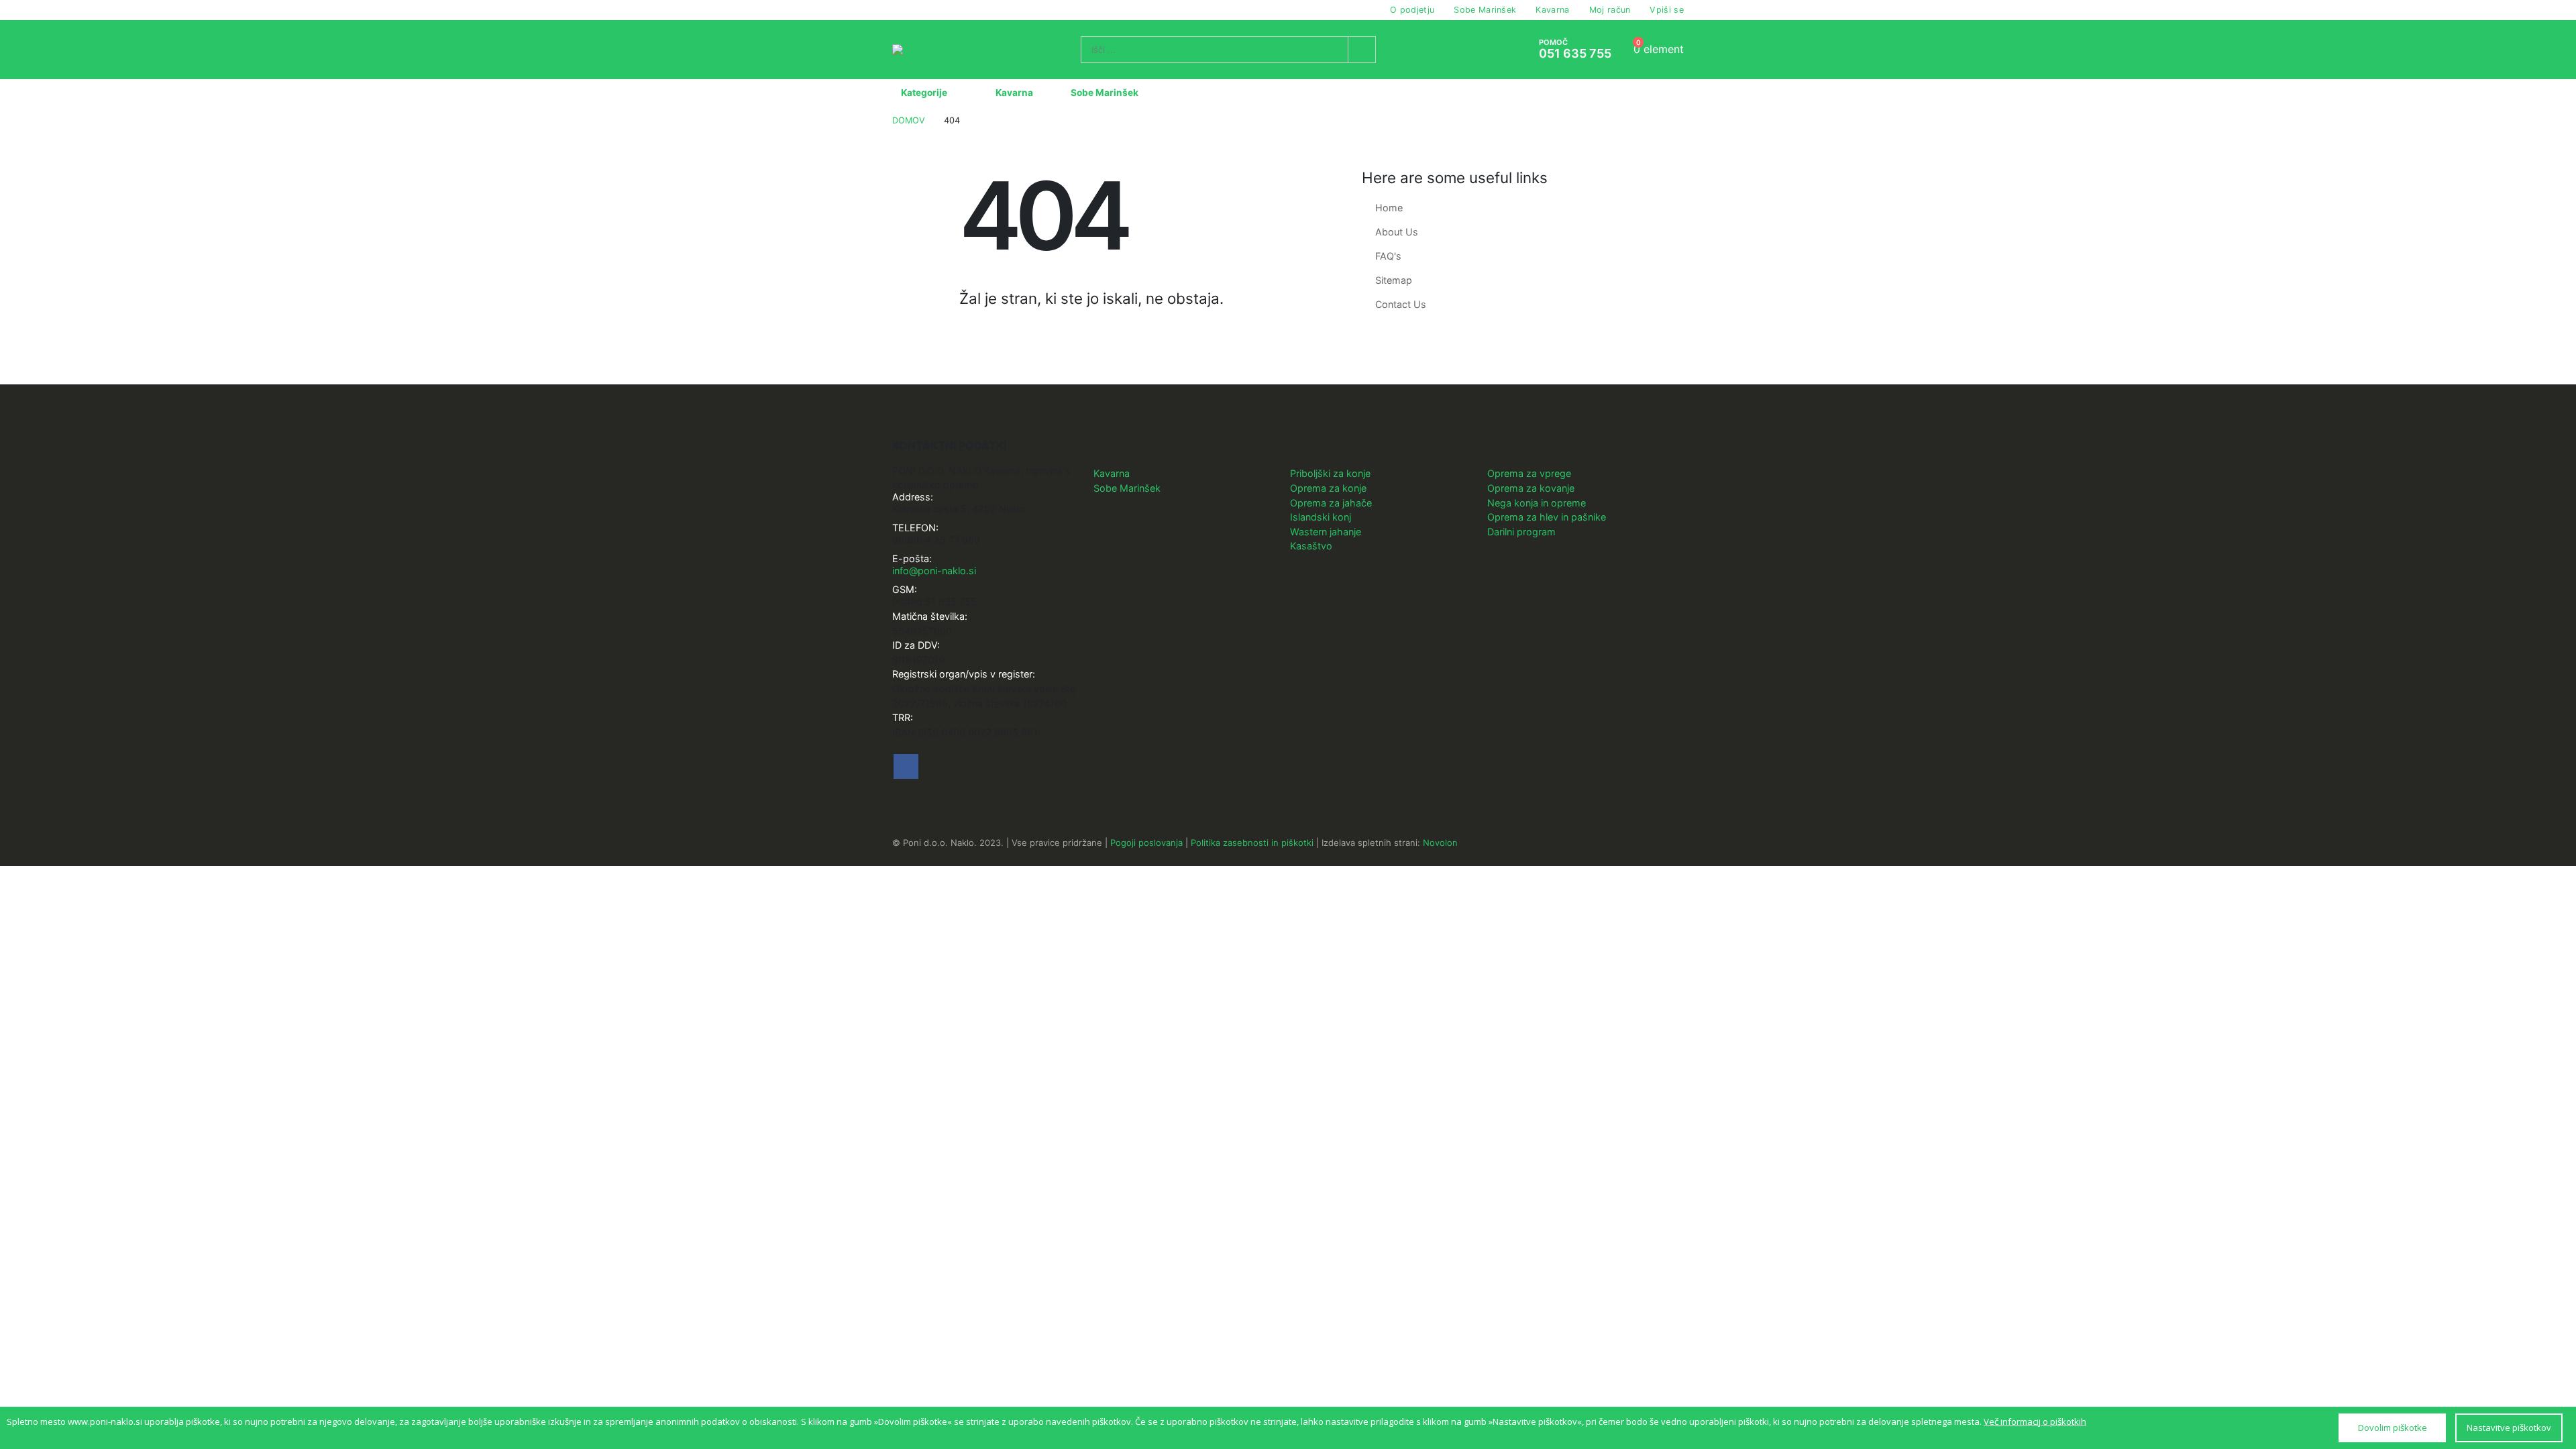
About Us (1397, 232)
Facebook (906, 766)
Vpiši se (1667, 10)
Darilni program (1521, 532)
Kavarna (1552, 10)
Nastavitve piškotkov (2509, 1428)
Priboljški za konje (1330, 473)
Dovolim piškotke (2393, 1428)
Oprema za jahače (1331, 503)
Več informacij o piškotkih (2035, 1421)
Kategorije (924, 93)
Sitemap (1394, 280)
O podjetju (1412, 10)
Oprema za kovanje (1531, 488)
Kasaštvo (1311, 546)
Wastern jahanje (1326, 532)
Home (1389, 208)
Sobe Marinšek (1485, 10)
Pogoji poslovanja (1146, 843)
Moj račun (1610, 10)
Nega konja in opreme (1537, 503)
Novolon (1440, 843)
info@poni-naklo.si (934, 571)
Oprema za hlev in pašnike (1547, 517)
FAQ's (1388, 256)
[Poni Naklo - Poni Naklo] (925, 50)
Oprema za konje (1328, 488)
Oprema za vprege (1529, 473)
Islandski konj (1321, 517)
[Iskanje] (1362, 50)
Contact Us (1401, 304)
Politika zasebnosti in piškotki (1252, 843)
